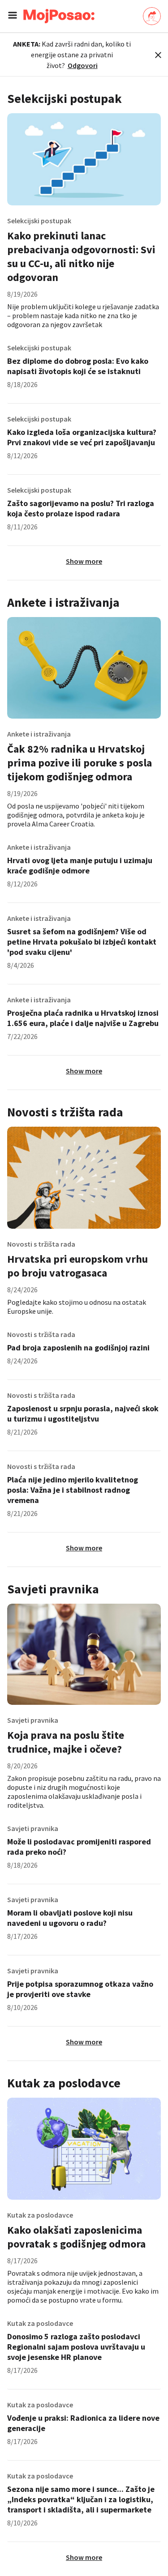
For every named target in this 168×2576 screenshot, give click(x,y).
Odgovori (83, 65)
